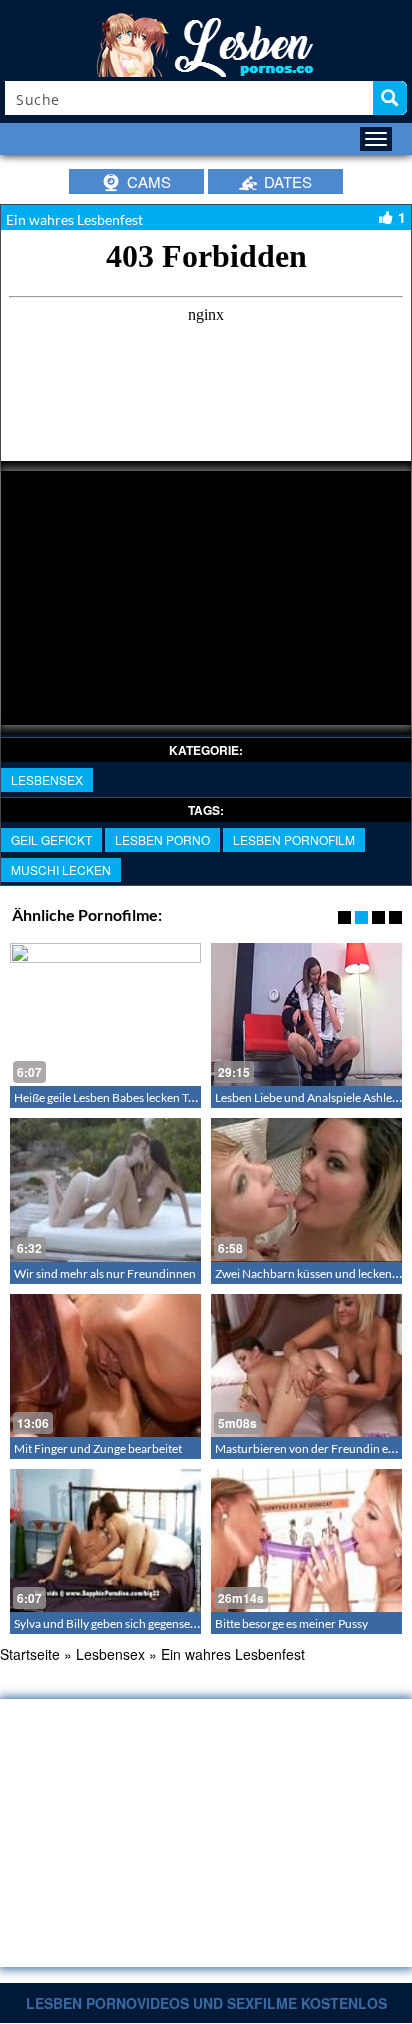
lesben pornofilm (294, 839)
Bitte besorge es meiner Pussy (291, 1623)
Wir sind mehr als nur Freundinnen (105, 1273)
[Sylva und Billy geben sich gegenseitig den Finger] (105, 1540)
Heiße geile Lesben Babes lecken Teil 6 (111, 1097)
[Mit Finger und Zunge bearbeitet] (105, 1365)
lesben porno (162, 839)
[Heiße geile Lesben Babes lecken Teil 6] (105, 1014)
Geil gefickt (51, 839)
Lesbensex (47, 779)
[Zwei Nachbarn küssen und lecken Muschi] (306, 1189)
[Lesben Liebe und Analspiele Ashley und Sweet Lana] (306, 1014)
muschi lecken (61, 869)
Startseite (30, 1654)
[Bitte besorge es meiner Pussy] (306, 1540)
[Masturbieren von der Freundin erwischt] (306, 1365)
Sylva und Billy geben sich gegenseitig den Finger (139, 1623)
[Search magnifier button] (390, 98)
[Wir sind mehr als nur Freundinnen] (105, 1189)
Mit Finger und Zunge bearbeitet (98, 1448)
